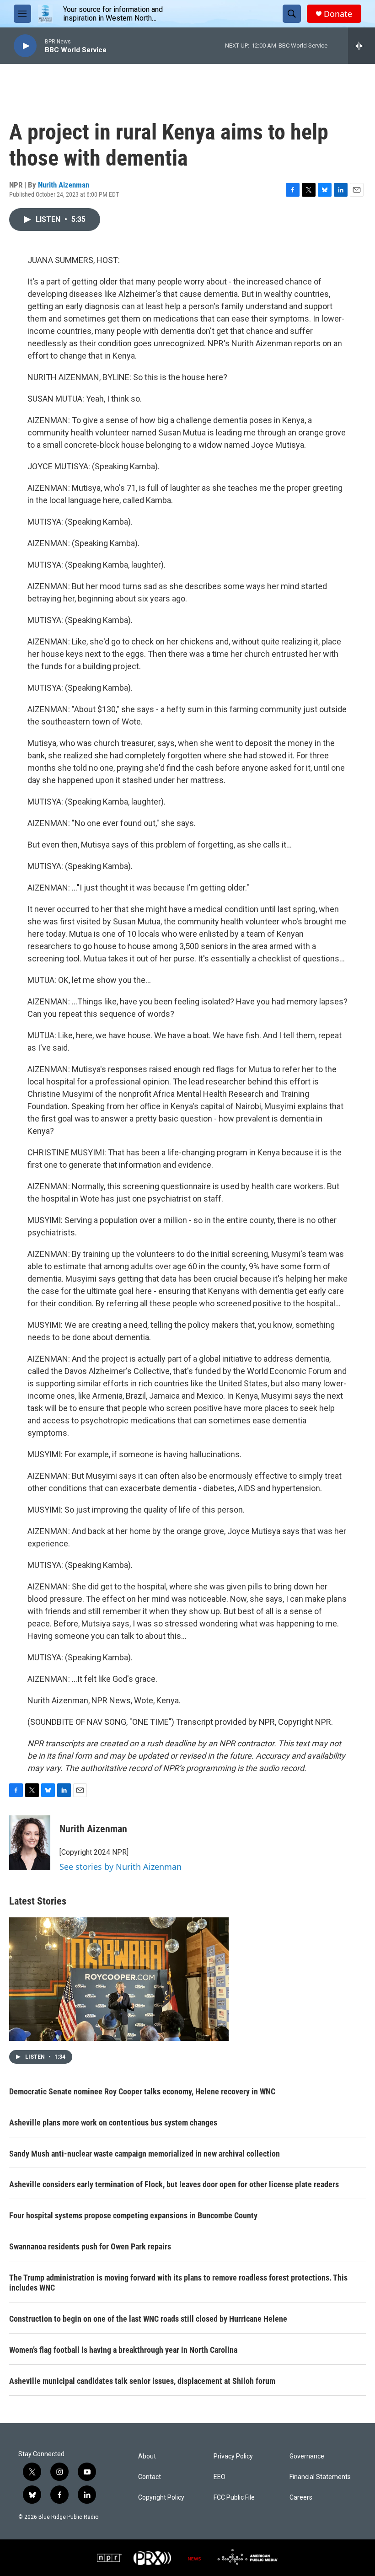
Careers (301, 2498)
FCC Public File (234, 2498)
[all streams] (362, 46)
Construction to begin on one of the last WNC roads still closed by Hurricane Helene (148, 2319)
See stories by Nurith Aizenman (121, 1867)
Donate (338, 14)
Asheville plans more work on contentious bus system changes (113, 2123)
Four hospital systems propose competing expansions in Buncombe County (133, 2215)
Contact (150, 2477)
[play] (25, 46)
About (147, 2456)
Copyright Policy (161, 2498)
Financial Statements (320, 2477)
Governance (307, 2456)
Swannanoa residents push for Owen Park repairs (90, 2246)
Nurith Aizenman (64, 185)
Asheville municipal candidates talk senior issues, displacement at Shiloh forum (142, 2381)
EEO (220, 2477)
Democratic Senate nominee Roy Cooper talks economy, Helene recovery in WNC (142, 2091)
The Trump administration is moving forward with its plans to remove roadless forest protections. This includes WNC (178, 2283)
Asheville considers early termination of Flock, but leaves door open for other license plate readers (174, 2184)
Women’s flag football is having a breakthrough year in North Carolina (123, 2350)
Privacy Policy (233, 2456)
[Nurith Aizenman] (30, 1843)
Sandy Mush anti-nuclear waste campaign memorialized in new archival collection (145, 2154)
